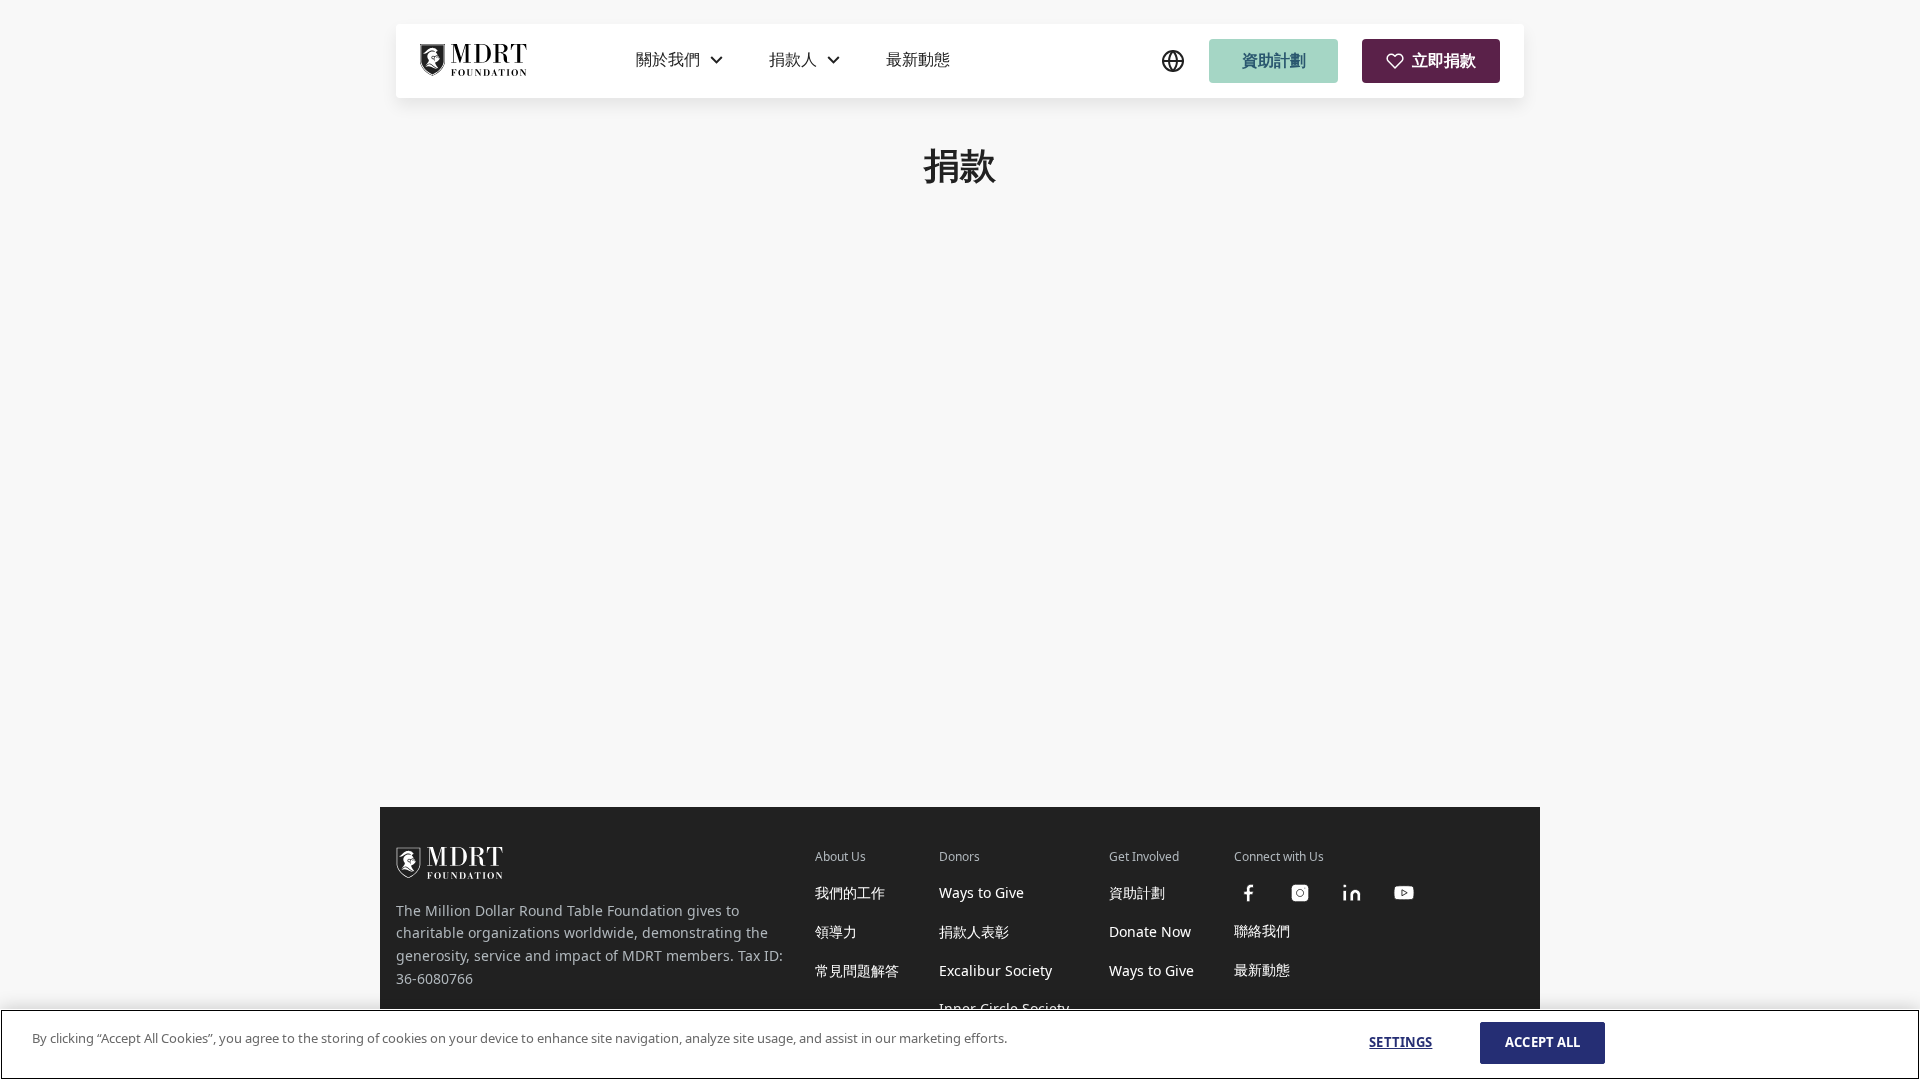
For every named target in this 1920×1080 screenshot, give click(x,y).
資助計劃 (1274, 60)
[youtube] (1404, 893)
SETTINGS (1400, 1042)
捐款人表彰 (974, 931)
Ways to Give (981, 892)
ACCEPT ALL (1542, 1042)
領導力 (836, 931)
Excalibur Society (995, 970)
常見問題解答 (857, 970)
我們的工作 (850, 892)
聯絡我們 (1262, 930)
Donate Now (1150, 931)
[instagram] (1300, 893)
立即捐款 (1444, 60)
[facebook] (1248, 893)
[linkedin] (1352, 893)
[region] (960, 1044)
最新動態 (918, 59)
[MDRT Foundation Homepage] (473, 61)
